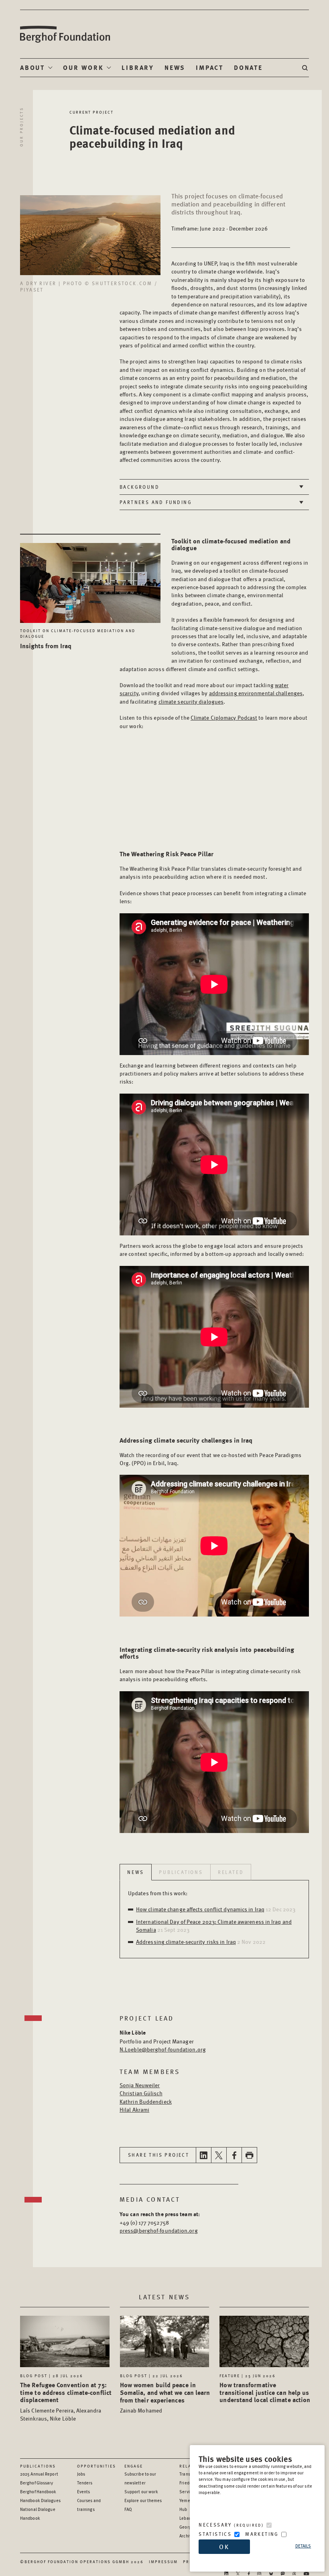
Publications (38, 2466)
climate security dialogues (191, 701)
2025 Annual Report (39, 2474)
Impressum (163, 2562)
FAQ (128, 2509)
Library (138, 67)
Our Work (83, 67)
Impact (210, 67)
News (175, 67)
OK (224, 2546)
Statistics (215, 2534)
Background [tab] (139, 487)
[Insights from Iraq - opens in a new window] (90, 579)
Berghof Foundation (65, 34)
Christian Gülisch (141, 2093)
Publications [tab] (181, 1872)
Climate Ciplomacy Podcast (224, 717)
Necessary (231, 2525)
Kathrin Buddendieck (146, 2101)
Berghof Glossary (37, 2483)
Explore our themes (143, 2500)
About (32, 67)
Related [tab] (231, 1872)
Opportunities (96, 2466)
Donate (248, 67)
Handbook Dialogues (40, 2500)
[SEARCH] (306, 68)
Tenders (85, 2483)
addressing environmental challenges (256, 693)
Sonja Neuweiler (140, 2085)
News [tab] (136, 1872)
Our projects (21, 127)
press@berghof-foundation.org (159, 2230)
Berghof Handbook (38, 2491)
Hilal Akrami (134, 2109)
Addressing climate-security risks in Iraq (186, 1941)
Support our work (141, 2491)
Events (84, 2491)
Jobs (81, 2474)
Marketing (262, 2534)
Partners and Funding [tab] (156, 502)
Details (303, 2546)
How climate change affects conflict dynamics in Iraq (200, 1909)
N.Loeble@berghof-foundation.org (163, 2049)
